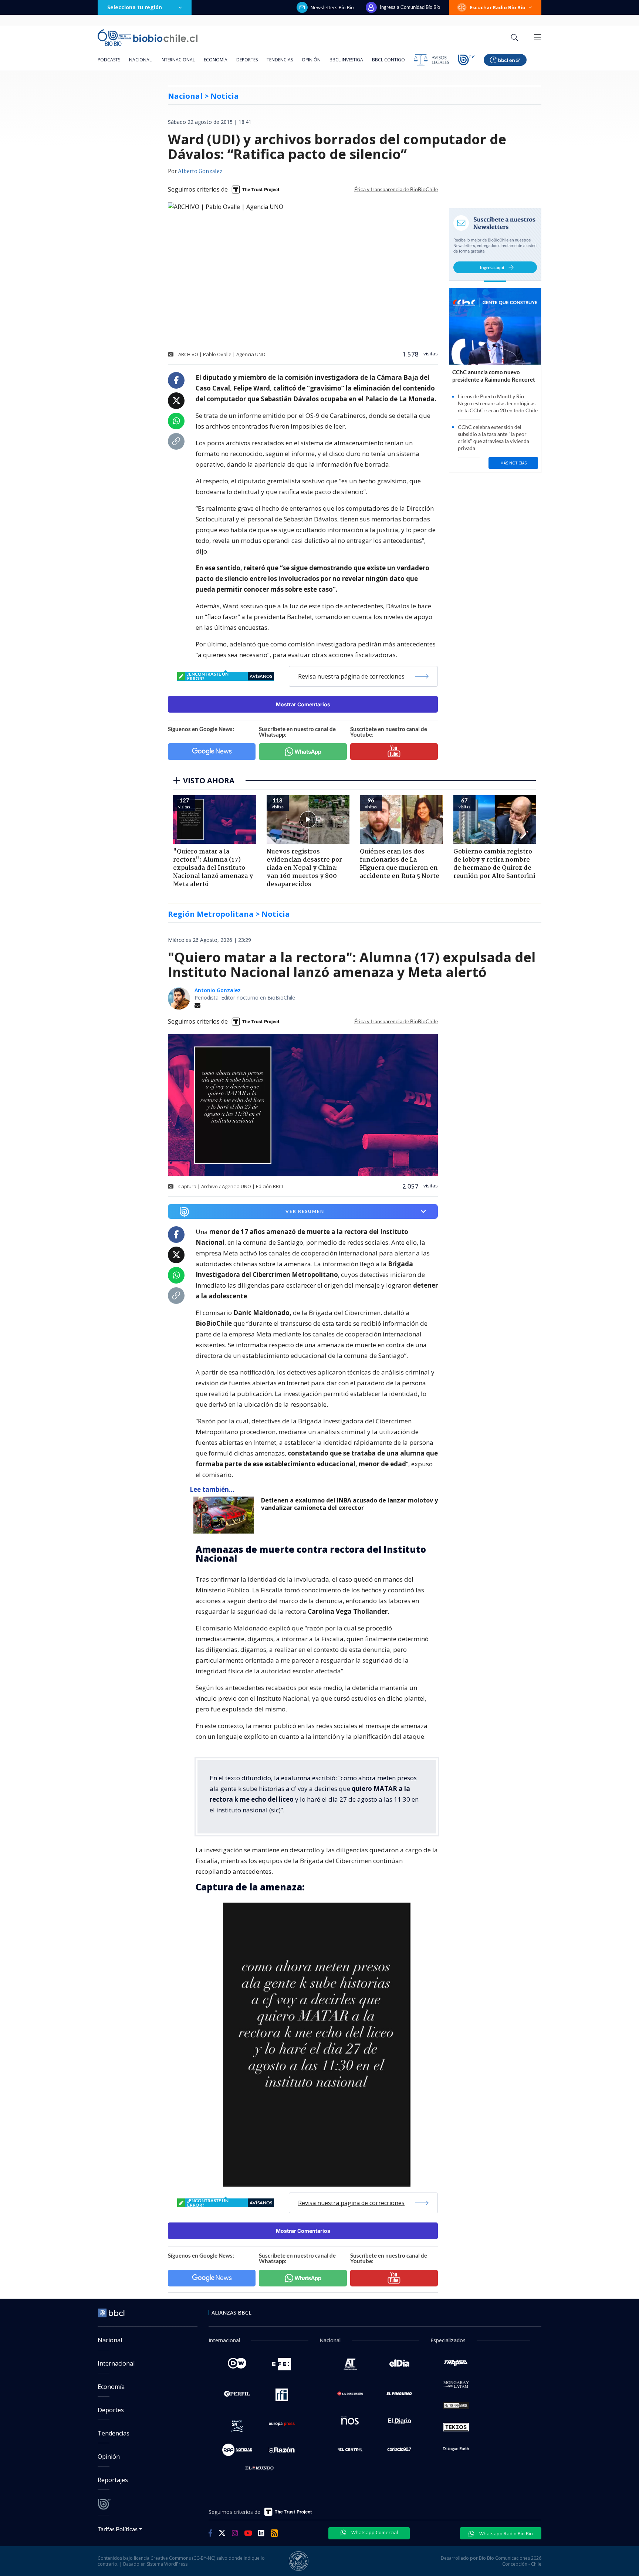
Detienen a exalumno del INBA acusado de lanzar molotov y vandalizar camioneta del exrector (349, 1504)
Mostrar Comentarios (303, 704)
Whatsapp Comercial (374, 2532)
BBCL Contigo (388, 60)
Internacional (178, 60)
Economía (216, 60)
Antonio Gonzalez (218, 990)
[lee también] (225, 1515)
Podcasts (109, 60)
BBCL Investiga (346, 60)
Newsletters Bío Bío (332, 7)
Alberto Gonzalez (200, 172)
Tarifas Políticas (118, 2529)
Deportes (247, 60)
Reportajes (113, 2480)
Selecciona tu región (135, 7)
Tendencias (280, 60)
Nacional (140, 60)
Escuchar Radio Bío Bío (498, 7)
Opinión (311, 60)
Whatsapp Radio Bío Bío (506, 2533)
